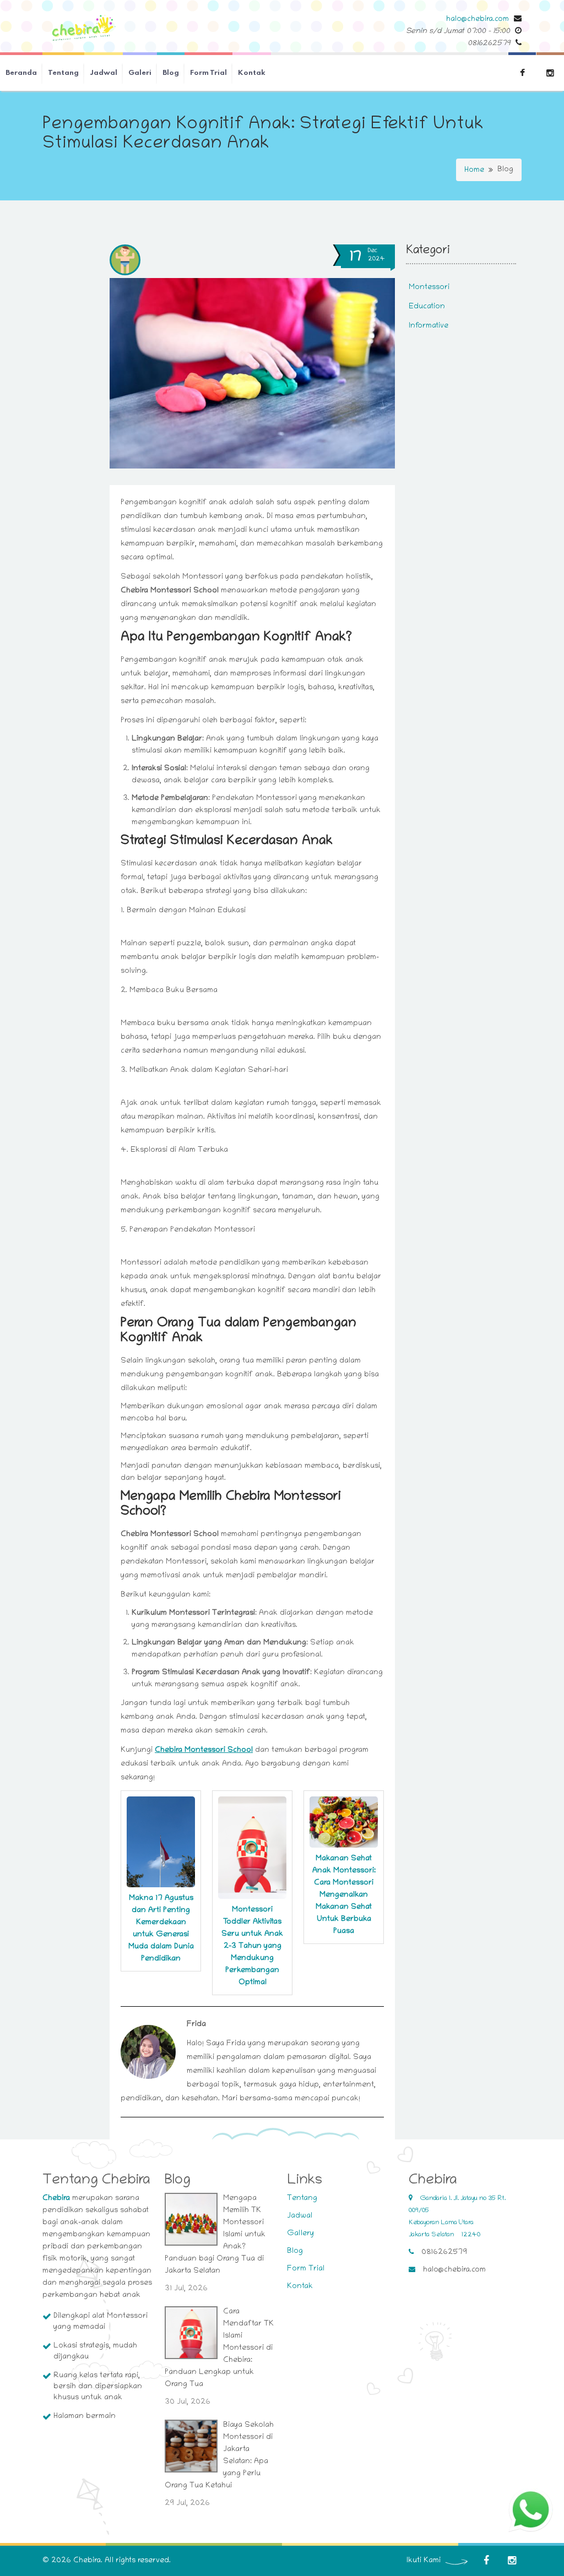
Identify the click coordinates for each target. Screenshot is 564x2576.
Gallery (300, 2234)
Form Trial (208, 73)
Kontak (252, 73)
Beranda (21, 73)
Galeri (140, 73)
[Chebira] (84, 29)
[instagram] (512, 2561)
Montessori (429, 288)
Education (427, 307)
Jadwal (104, 73)
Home (474, 170)
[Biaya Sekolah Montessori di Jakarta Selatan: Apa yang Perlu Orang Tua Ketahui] (191, 2446)
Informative (429, 326)
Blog (171, 73)
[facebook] (486, 2561)
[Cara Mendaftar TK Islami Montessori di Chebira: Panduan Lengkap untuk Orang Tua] (191, 2333)
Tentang (63, 73)
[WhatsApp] (531, 2510)
